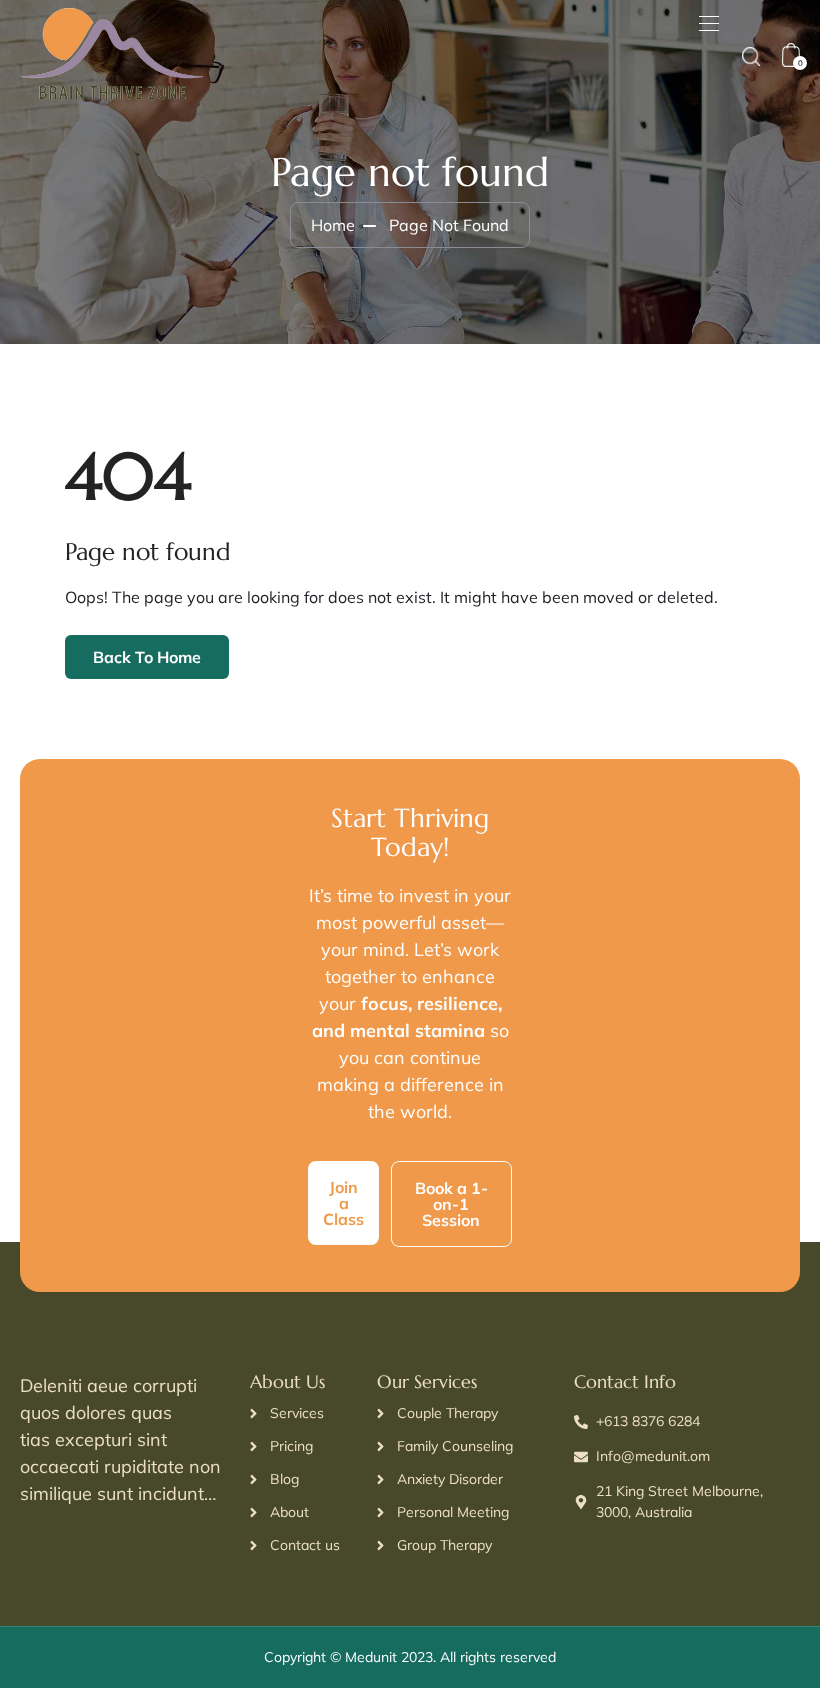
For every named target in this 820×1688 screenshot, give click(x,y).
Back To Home (147, 657)
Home (333, 225)
